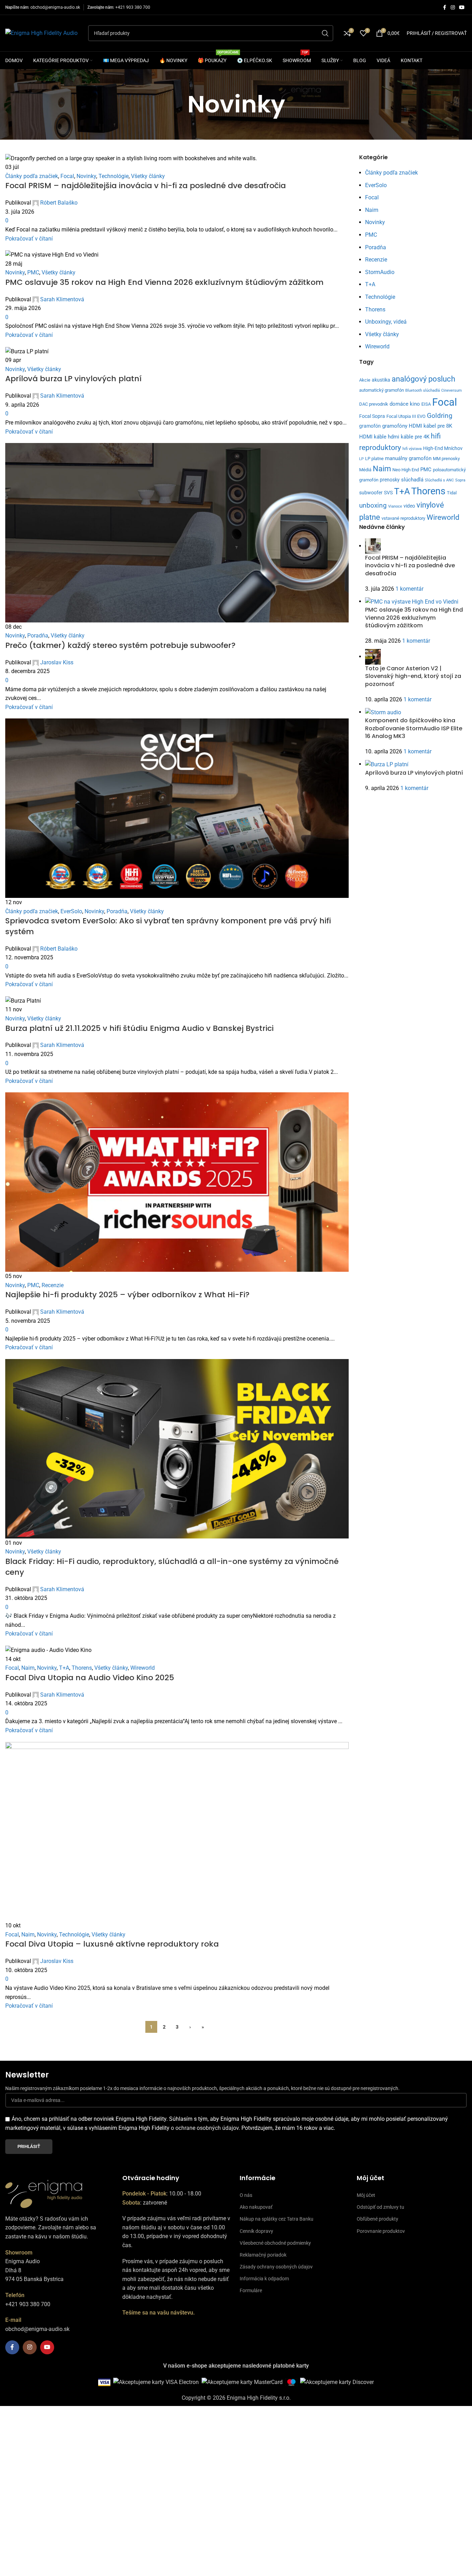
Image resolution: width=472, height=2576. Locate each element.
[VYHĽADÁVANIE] (325, 33)
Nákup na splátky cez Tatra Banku (277, 2219)
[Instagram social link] (453, 8)
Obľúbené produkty (377, 2219)
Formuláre (251, 2290)
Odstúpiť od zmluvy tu (380, 2207)
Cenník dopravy (256, 2231)
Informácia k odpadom (264, 2279)
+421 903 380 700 (133, 7)
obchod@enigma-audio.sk (55, 7)
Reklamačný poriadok (263, 2255)
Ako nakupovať (256, 2207)
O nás (246, 2195)
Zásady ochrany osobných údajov (276, 2267)
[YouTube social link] (462, 8)
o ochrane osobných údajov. (205, 2128)
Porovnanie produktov (381, 2231)
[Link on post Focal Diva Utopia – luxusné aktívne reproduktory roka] (236, 1203)
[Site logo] (41, 33)
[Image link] (44, 2193)
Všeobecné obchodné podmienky (275, 2243)
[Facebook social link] (444, 8)
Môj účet (366, 2195)
